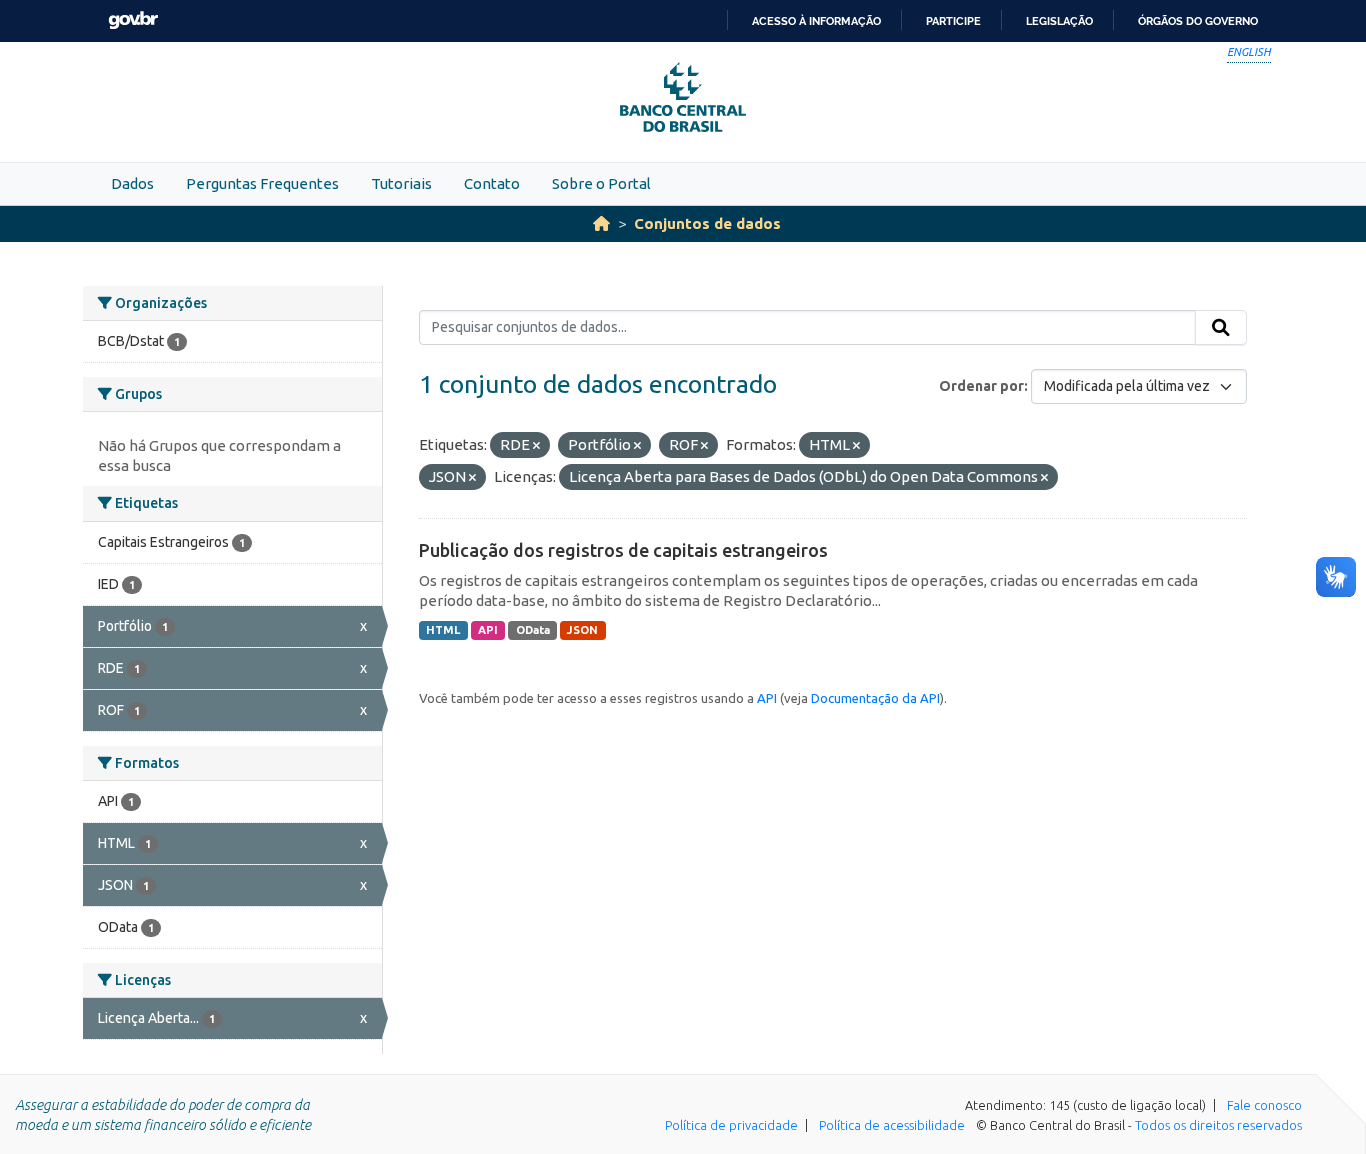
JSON (582, 630)
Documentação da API (875, 698)
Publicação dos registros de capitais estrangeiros (623, 550)
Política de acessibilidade (892, 1125)
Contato (492, 183)
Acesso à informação (816, 21)
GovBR (133, 20)
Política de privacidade (731, 1125)
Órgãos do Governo (1198, 21)
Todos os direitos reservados (1218, 1125)
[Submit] (1221, 328)
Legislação (1059, 21)
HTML (443, 630)
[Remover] (536, 446)
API (488, 630)
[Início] (601, 223)
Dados (132, 183)
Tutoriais (401, 183)
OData (533, 630)
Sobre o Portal (601, 183)
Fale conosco (1264, 1105)
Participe (953, 21)
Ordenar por (981, 386)
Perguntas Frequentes (262, 183)
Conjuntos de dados (707, 223)
